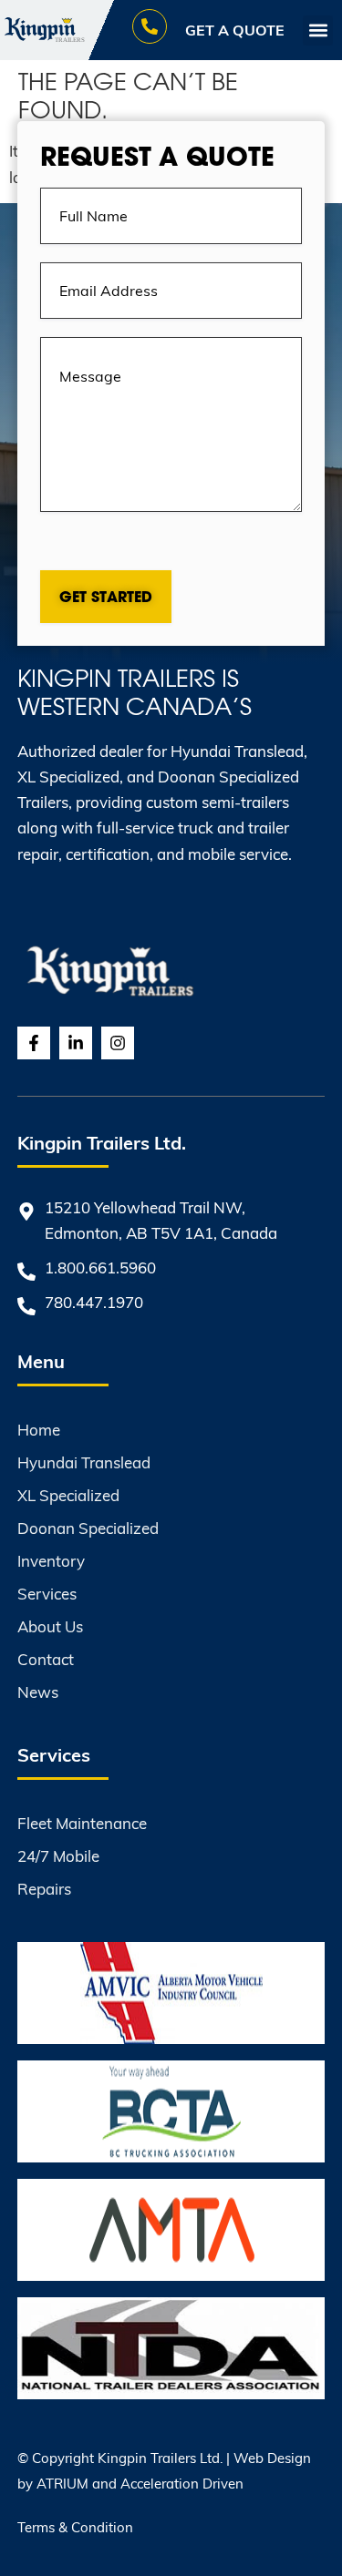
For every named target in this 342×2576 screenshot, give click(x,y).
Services (47, 1594)
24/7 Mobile (58, 1856)
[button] (318, 31)
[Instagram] (118, 1043)
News (38, 1692)
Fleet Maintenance (82, 1823)
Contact (46, 1659)
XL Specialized (68, 1495)
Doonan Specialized (88, 1528)
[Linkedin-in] (76, 1043)
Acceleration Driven (182, 2483)
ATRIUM (62, 2483)
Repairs (44, 1889)
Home (39, 1430)
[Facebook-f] (34, 1043)
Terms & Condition (75, 2527)
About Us (50, 1626)
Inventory (51, 1561)
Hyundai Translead (84, 1462)
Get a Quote (235, 30)
